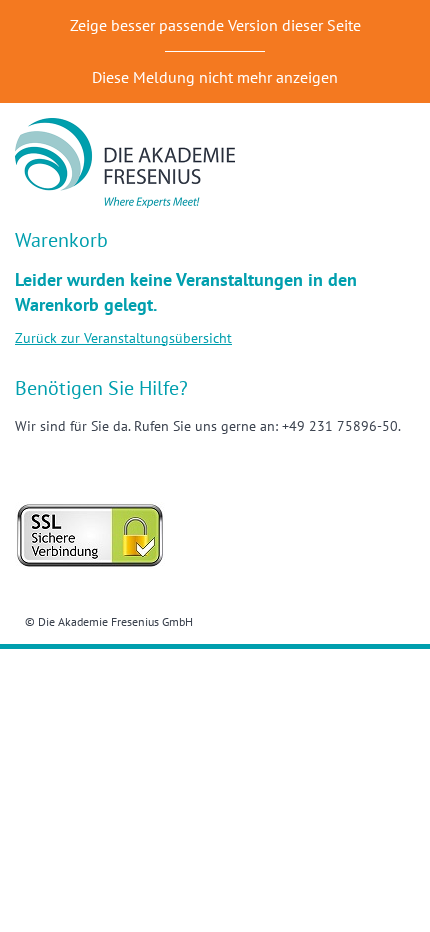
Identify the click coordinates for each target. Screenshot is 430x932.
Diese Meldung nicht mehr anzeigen (215, 77)
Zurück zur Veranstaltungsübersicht (123, 338)
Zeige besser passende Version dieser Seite (215, 25)
